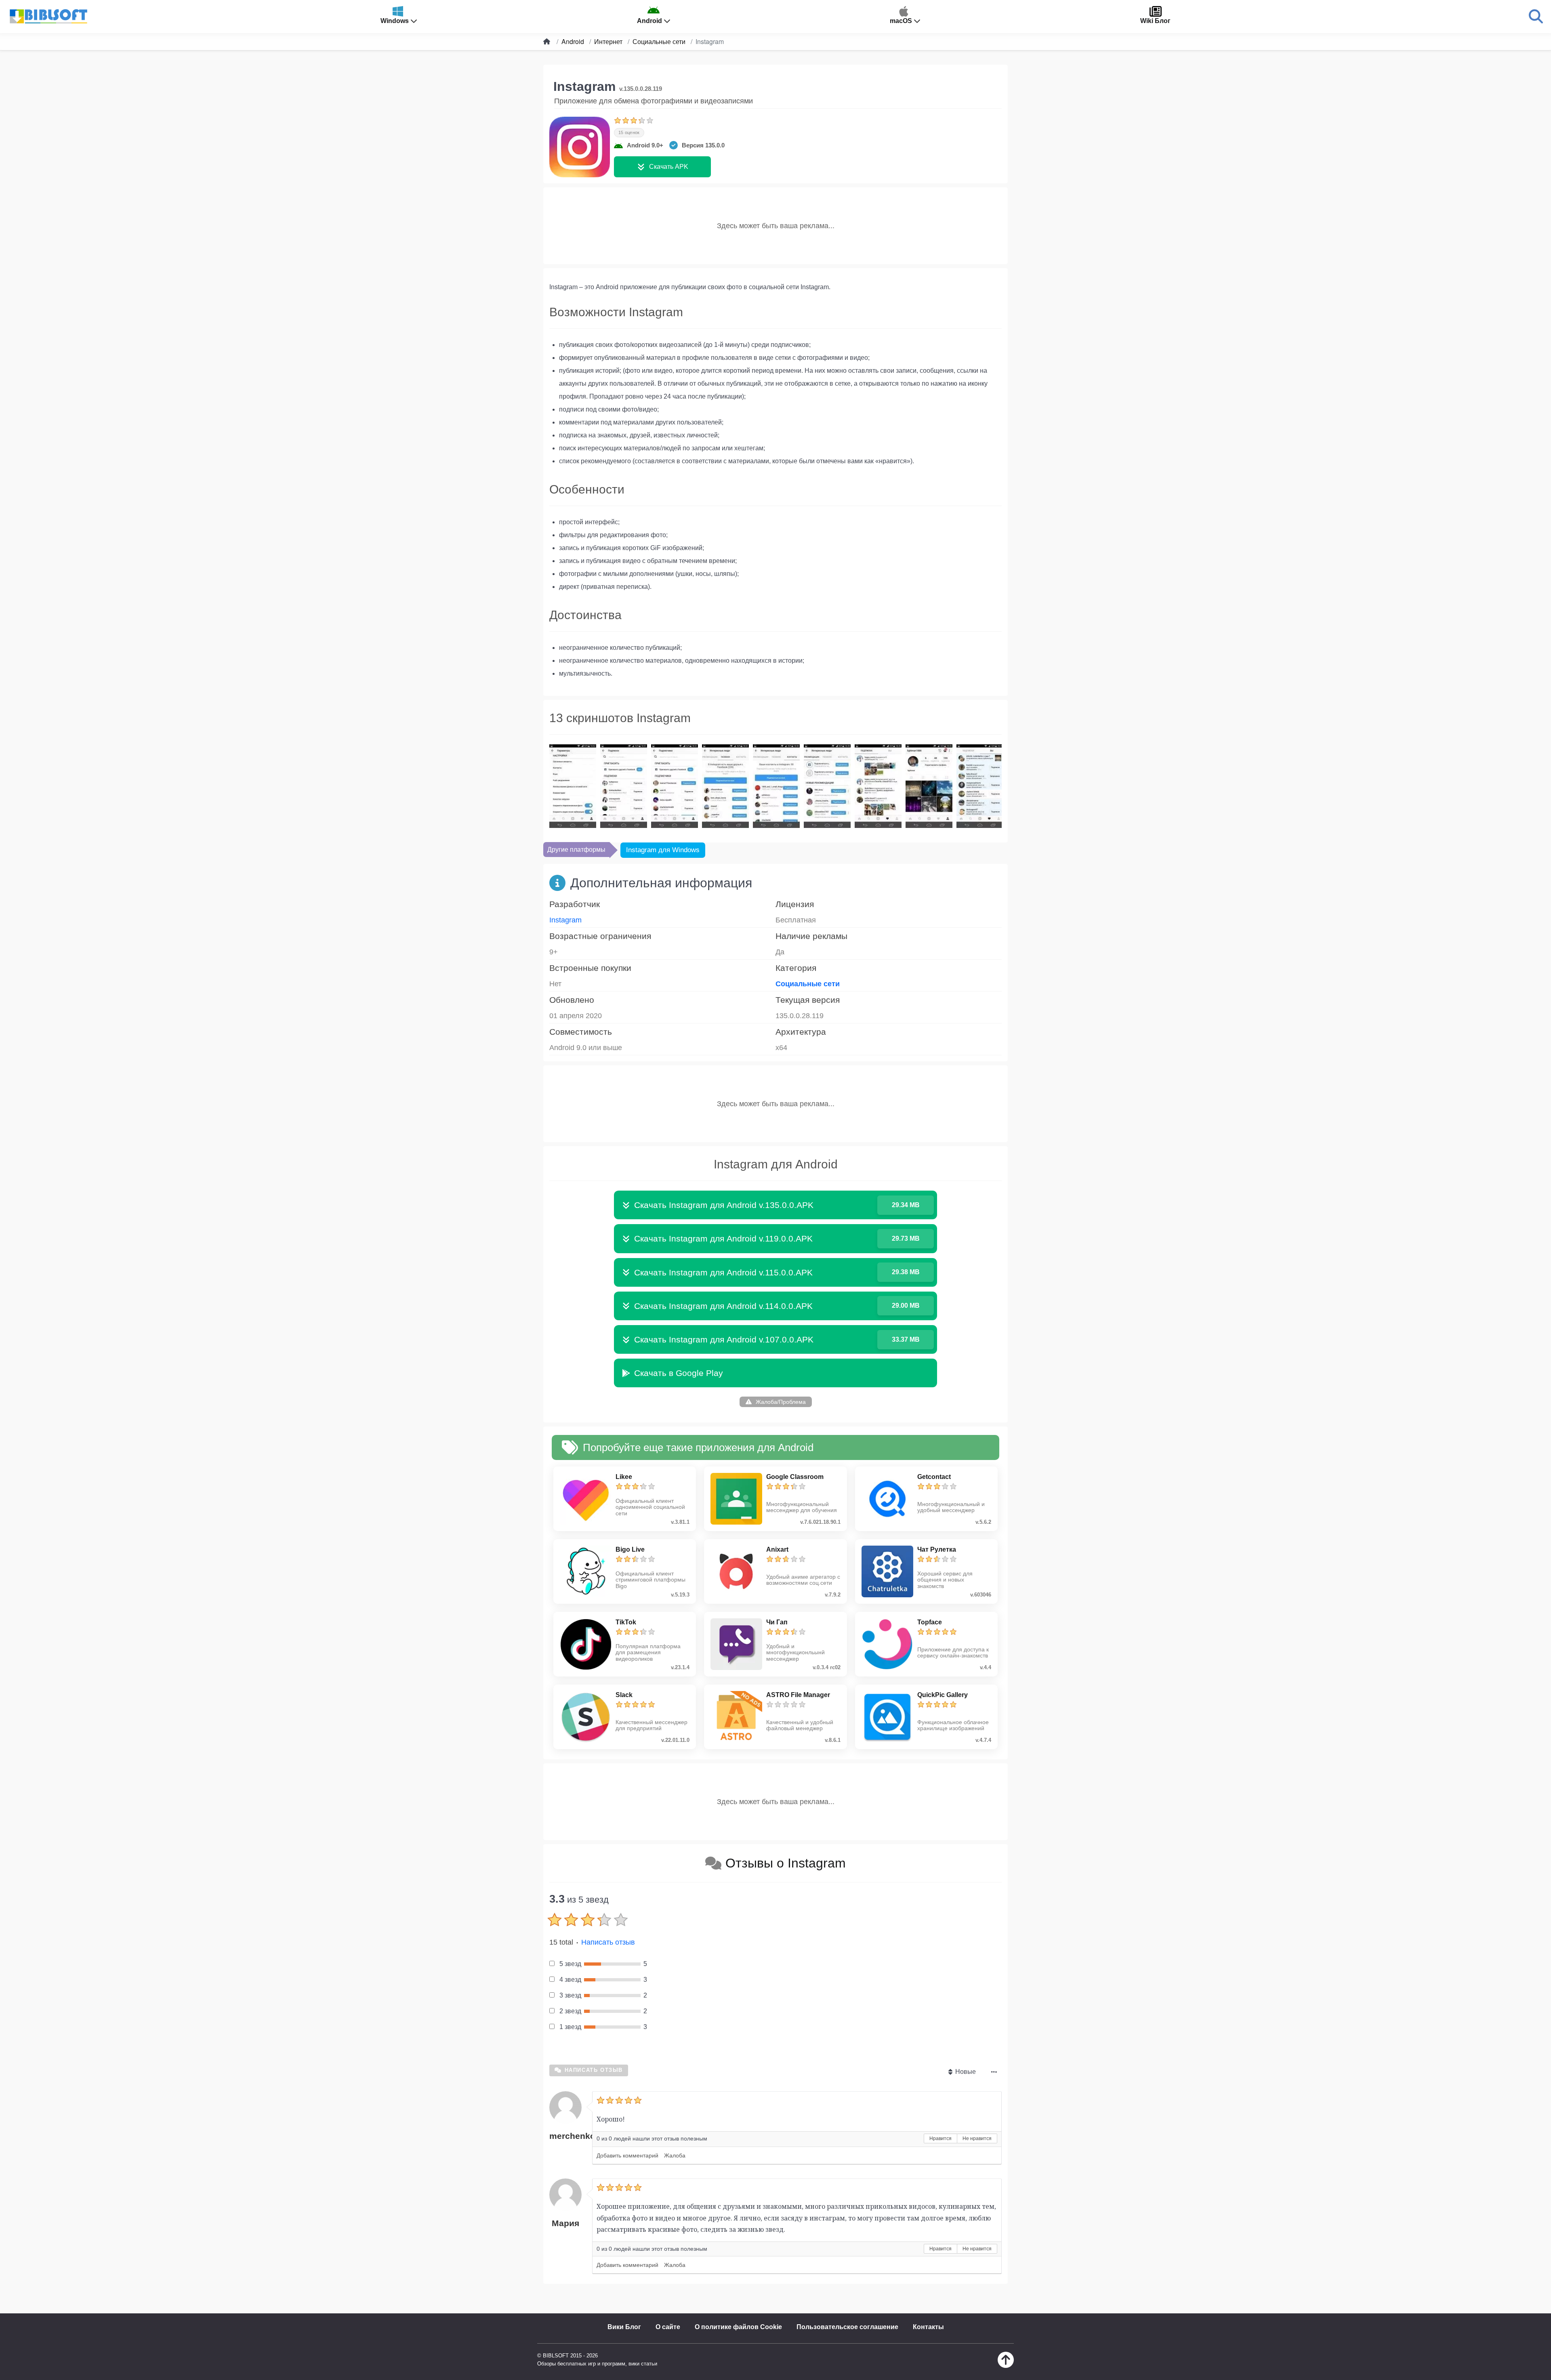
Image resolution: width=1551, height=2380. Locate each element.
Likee (624, 1477)
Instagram (565, 920)
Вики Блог (624, 2327)
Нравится (940, 2138)
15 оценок (629, 132)
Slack (624, 1695)
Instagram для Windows (663, 850)
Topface (930, 1622)
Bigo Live (630, 1549)
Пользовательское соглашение (847, 2327)
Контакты (928, 2327)
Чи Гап (777, 1622)
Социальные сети (808, 984)
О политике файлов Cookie (738, 2327)
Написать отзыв (608, 1942)
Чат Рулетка (937, 1549)
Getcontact (934, 1477)
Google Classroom (795, 1477)
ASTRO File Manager (798, 1695)
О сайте (668, 2327)
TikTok (626, 1622)
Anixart (777, 1549)
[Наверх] (1006, 2366)
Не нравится (977, 2138)
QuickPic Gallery (943, 1695)
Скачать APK (669, 167)
